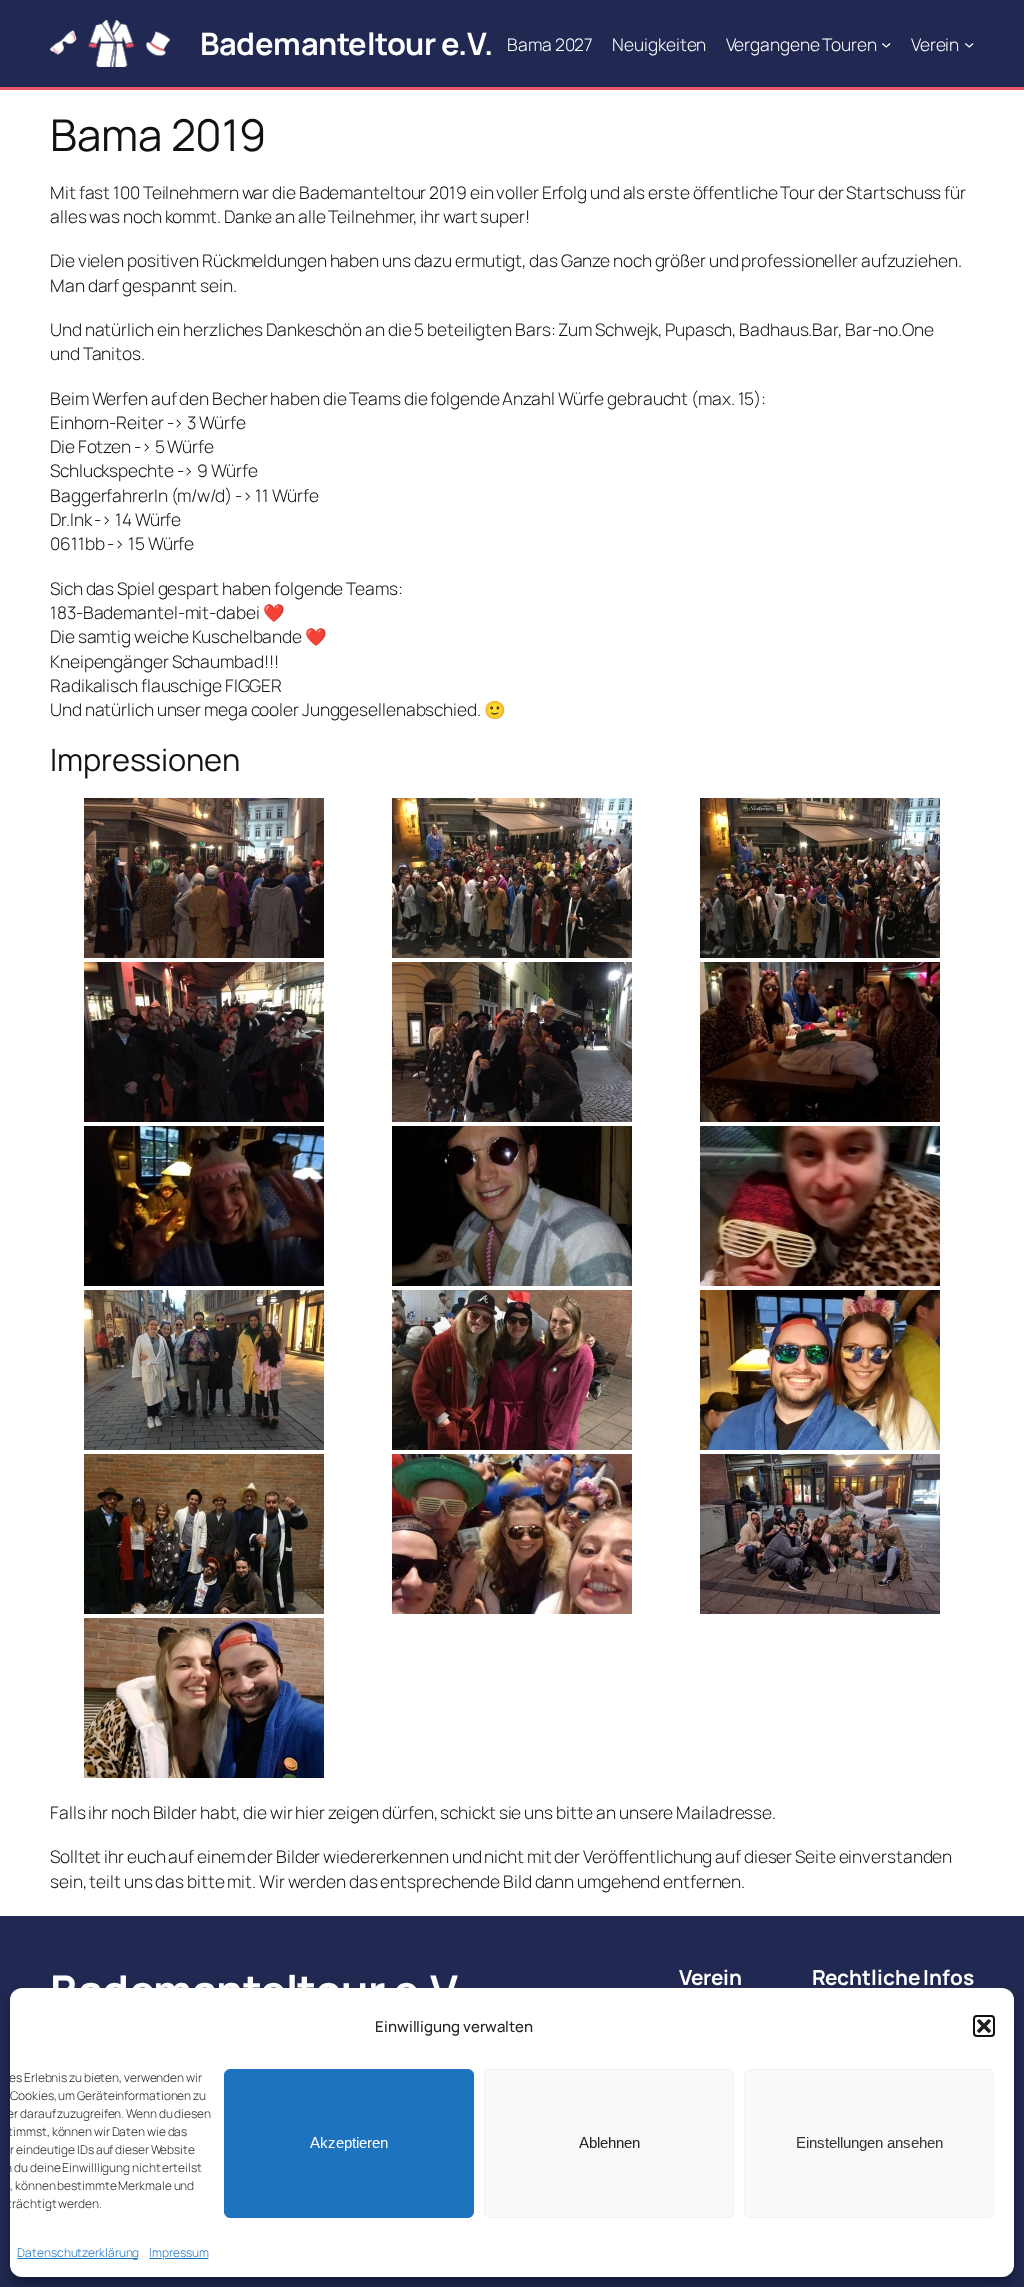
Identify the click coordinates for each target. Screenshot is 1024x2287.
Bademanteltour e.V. (346, 43)
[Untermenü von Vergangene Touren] (886, 43)
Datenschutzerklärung (78, 2252)
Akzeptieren (349, 2142)
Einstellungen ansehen (869, 2142)
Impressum (178, 2252)
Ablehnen (609, 2142)
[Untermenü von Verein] (969, 43)
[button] (984, 2026)
